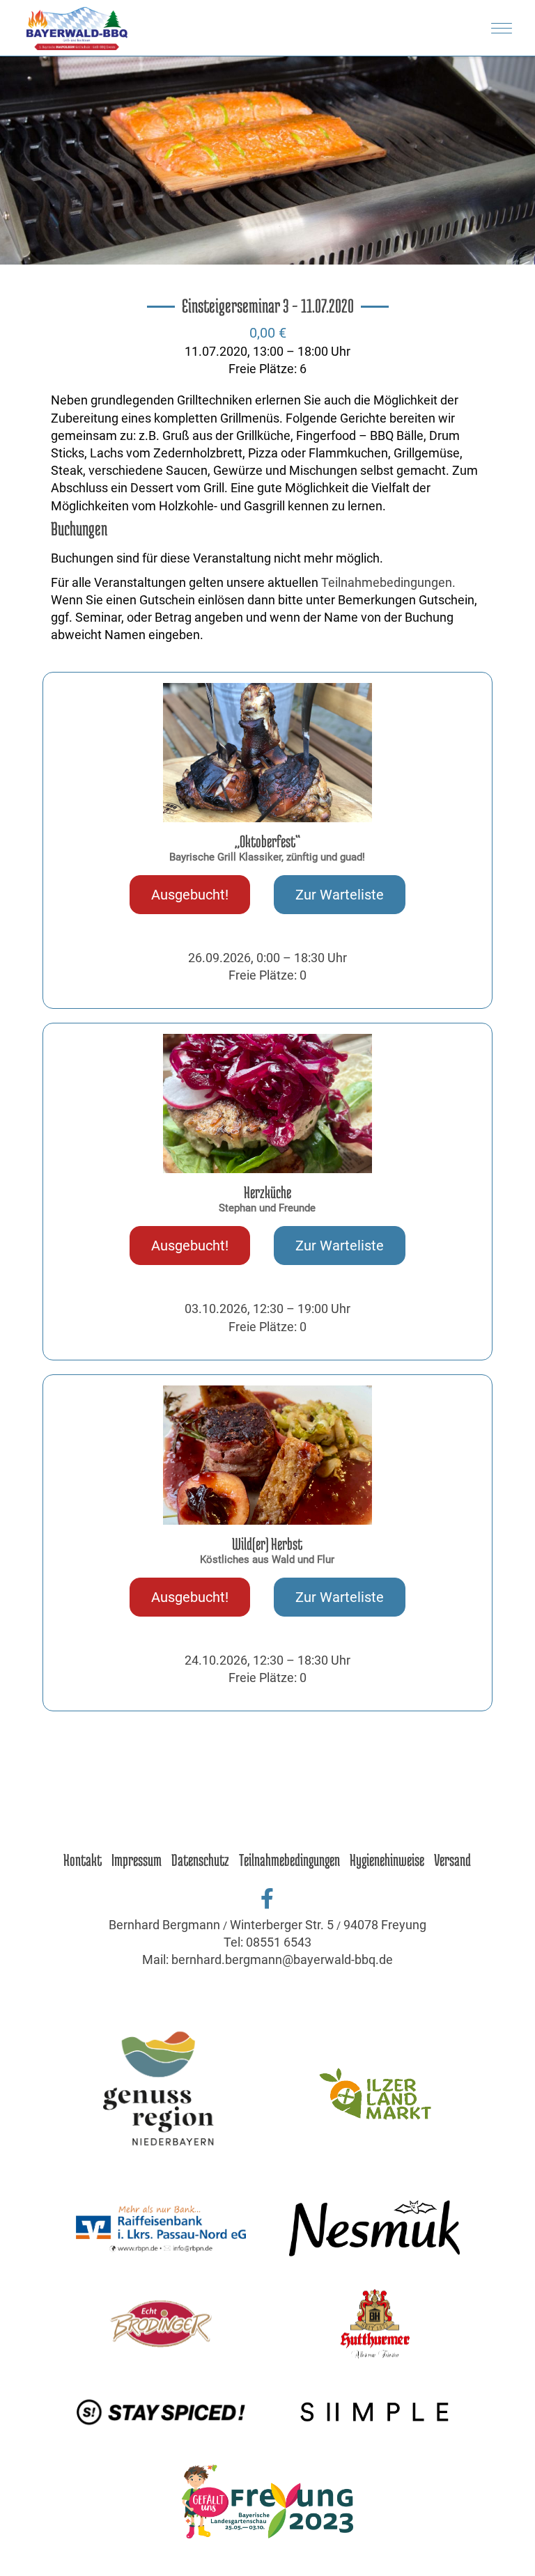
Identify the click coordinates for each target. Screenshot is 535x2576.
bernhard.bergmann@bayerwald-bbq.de (282, 1960)
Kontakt (83, 1860)
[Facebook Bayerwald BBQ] (267, 1899)
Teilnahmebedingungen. (388, 582)
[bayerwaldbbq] (267, 1814)
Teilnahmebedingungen (289, 1860)
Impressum (137, 1860)
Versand (452, 1860)
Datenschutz (200, 1860)
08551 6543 (279, 1942)
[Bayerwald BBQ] (77, 28)
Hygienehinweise (387, 1860)
